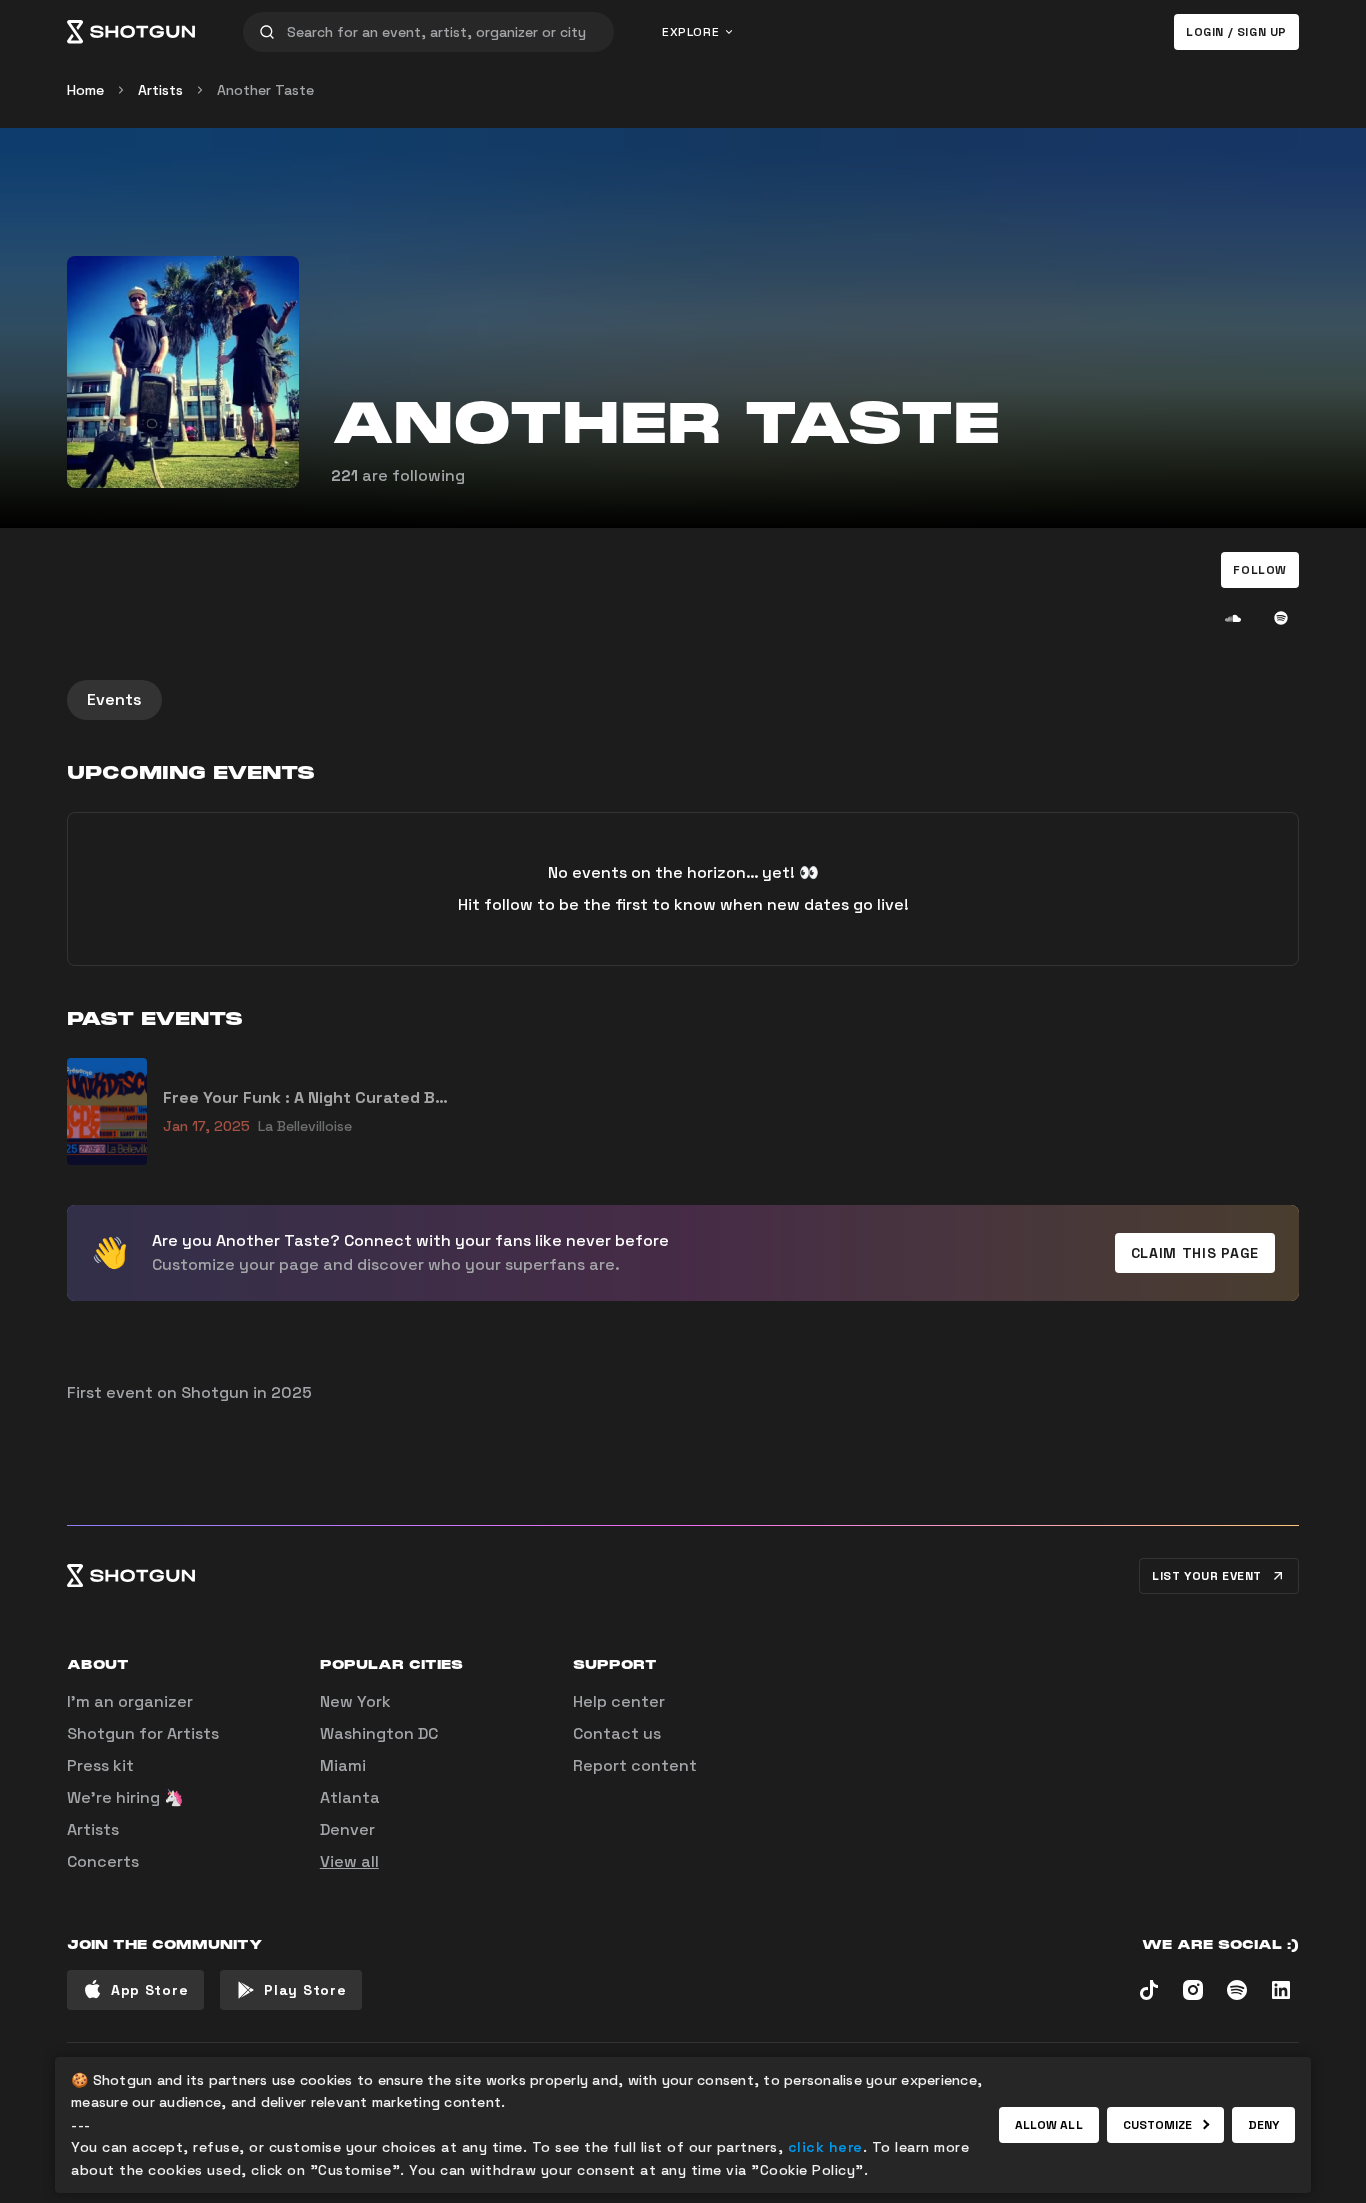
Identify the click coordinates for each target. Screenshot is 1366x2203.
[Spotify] (1281, 618)
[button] (1260, 570)
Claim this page (1195, 1253)
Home (85, 90)
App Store (149, 1990)
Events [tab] (114, 699)
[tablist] (683, 700)
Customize (1158, 2125)
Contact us (617, 1733)
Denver (347, 1829)
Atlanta (350, 1797)
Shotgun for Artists (143, 1733)
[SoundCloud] (1233, 618)
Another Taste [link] (265, 90)
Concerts (103, 1861)
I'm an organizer (130, 1701)
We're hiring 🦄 (125, 1797)
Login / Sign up (1236, 32)
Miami (343, 1765)
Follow (1260, 570)
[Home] (131, 32)
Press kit (100, 1765)
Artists (160, 90)
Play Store (305, 1990)
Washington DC (379, 1733)
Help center (619, 1701)
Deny (1263, 2125)
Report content (635, 1765)
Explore (690, 32)
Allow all (1049, 2125)
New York (355, 1701)
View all (349, 1861)
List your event (1207, 1576)
